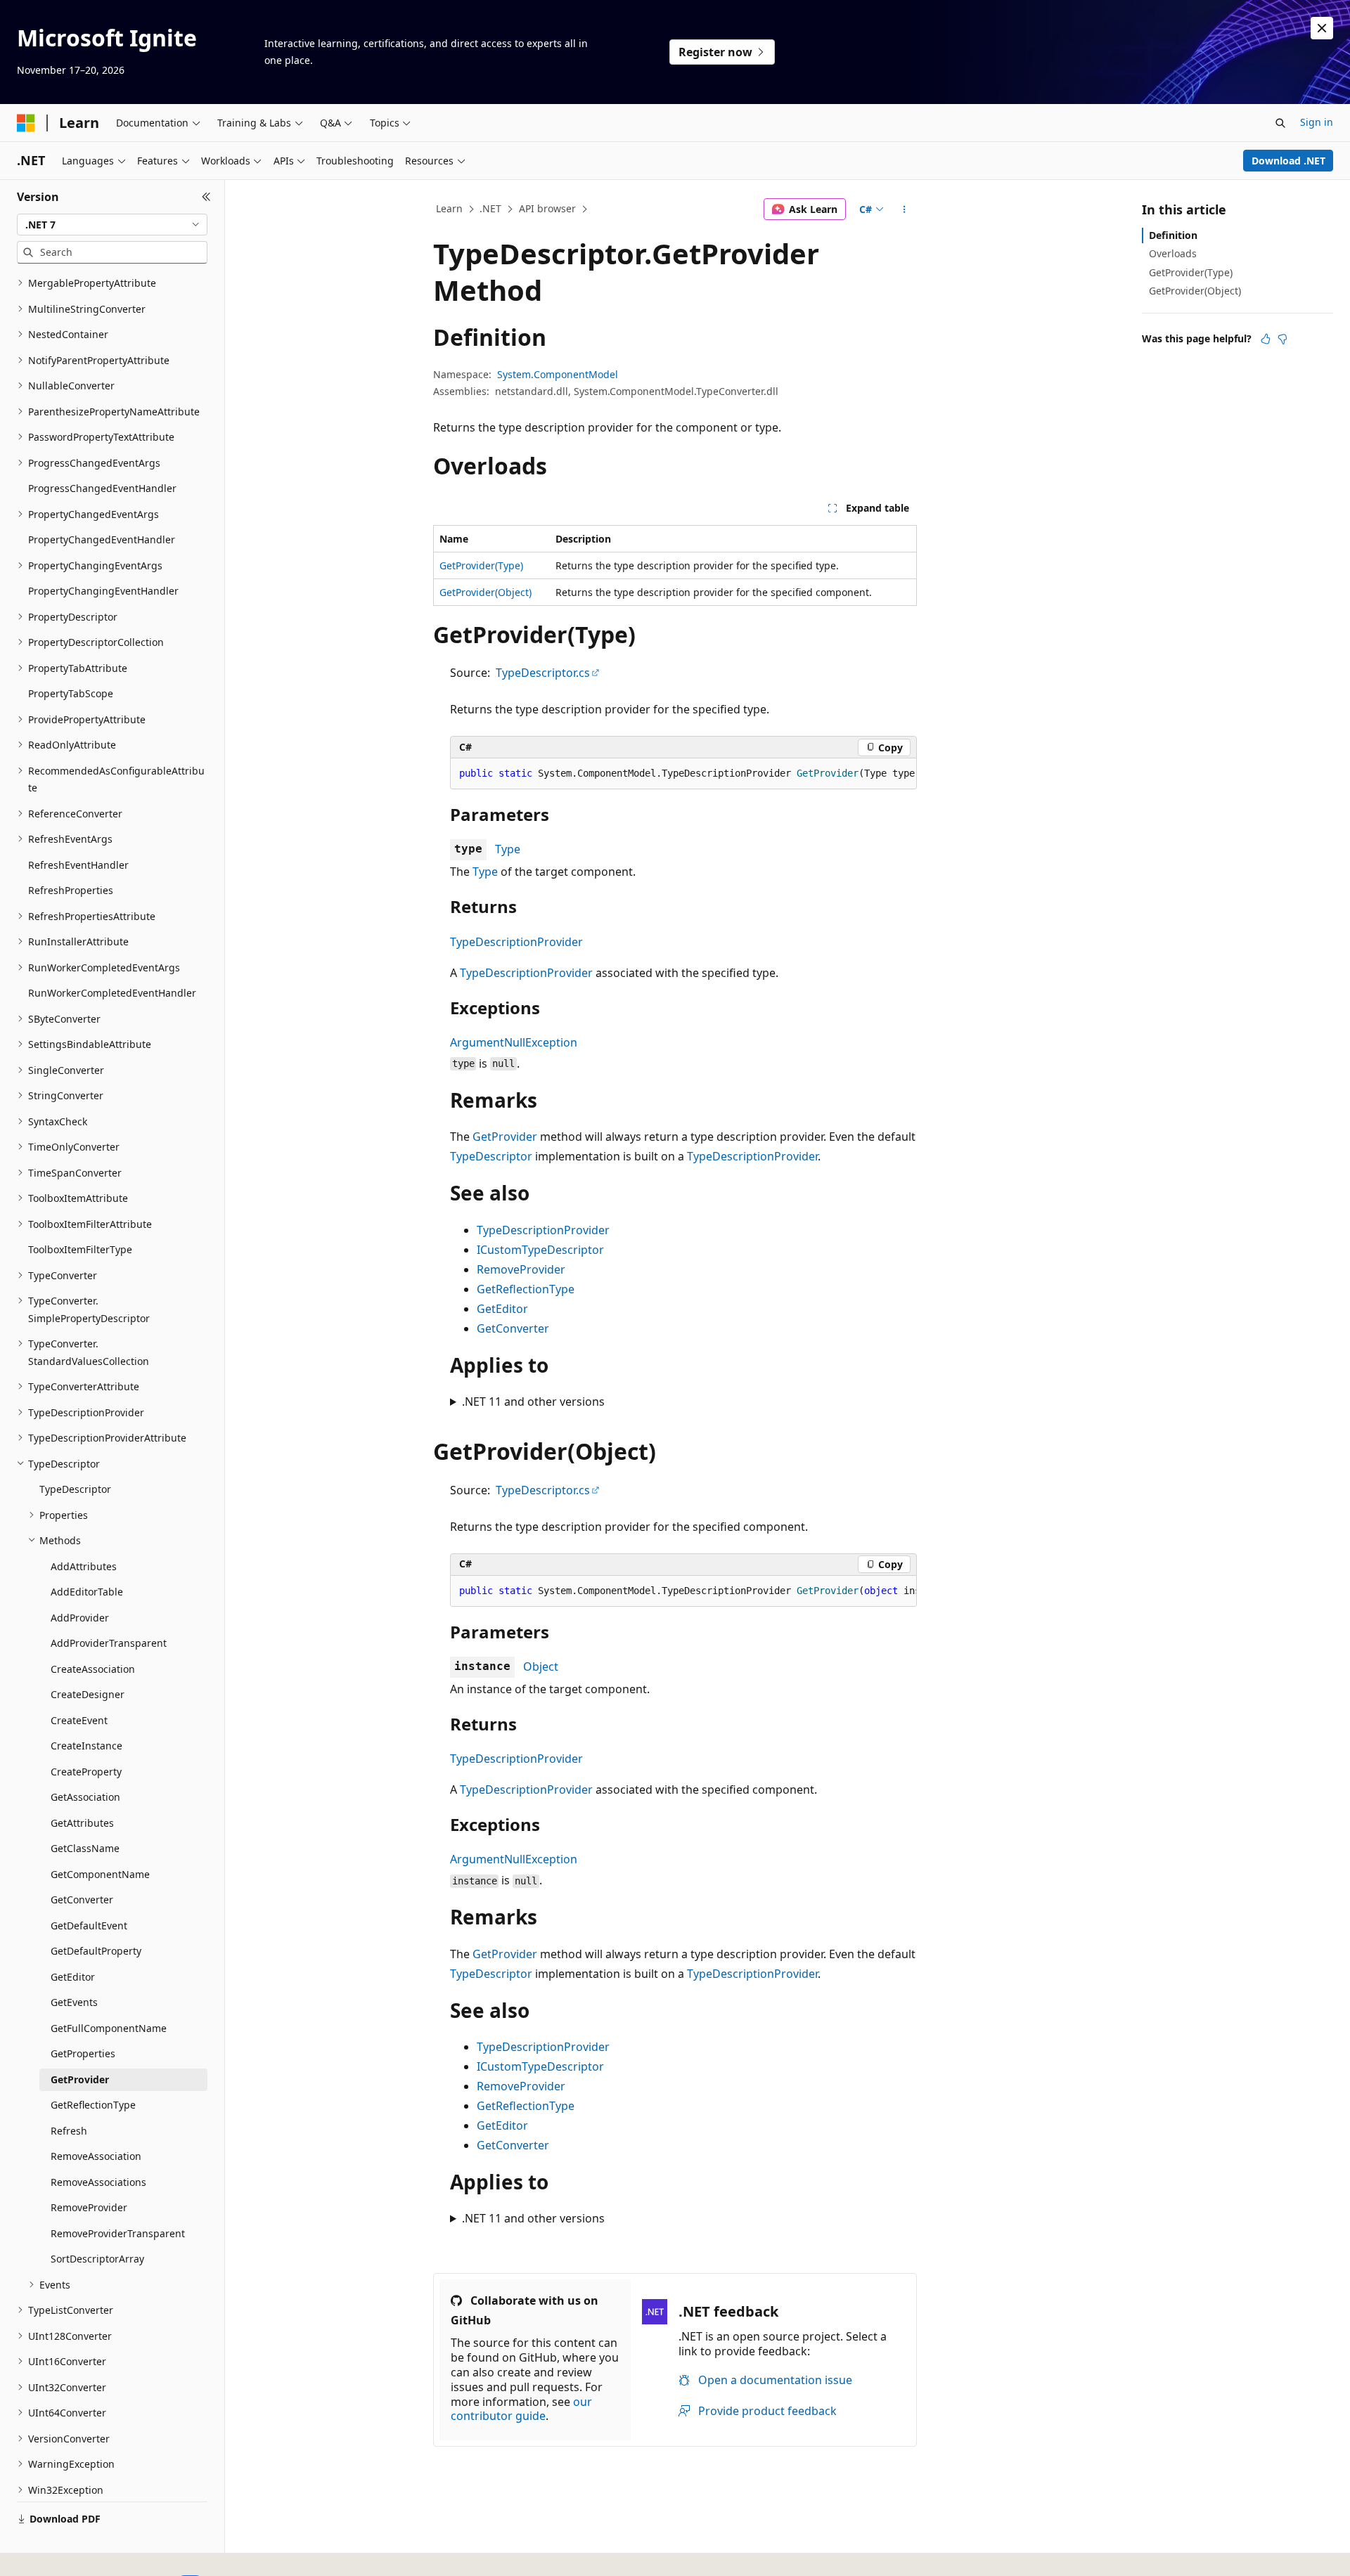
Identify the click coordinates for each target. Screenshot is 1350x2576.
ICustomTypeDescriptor (540, 1250)
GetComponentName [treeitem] (100, 1874)
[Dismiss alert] (1322, 28)
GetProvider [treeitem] (80, 2079)
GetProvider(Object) (486, 592)
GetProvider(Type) (481, 565)
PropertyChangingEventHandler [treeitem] (103, 591)
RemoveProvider (521, 1269)
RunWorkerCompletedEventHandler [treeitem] (112, 993)
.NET (490, 208)
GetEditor (502, 1309)
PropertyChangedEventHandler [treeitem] (102, 539)
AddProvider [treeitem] (80, 1618)
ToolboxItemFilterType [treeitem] (80, 1249)
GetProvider (505, 1137)
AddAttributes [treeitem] (84, 1566)
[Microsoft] (26, 123)
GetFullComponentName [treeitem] (109, 2028)
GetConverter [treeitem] (82, 1899)
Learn (449, 208)
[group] (683, 774)
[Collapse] (206, 197)
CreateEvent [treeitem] (79, 1720)
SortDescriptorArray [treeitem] (97, 2259)
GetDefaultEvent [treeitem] (89, 1925)
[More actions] (905, 209)
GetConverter (513, 1328)
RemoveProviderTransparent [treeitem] (118, 2233)
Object (541, 1666)
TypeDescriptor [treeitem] (75, 1489)
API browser (547, 208)
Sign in (1317, 122)
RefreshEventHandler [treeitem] (78, 865)
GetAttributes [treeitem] (82, 1823)
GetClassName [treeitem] (85, 1848)
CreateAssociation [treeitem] (93, 1669)
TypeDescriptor (491, 1156)
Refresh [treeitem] (69, 2131)
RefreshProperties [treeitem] (71, 890)
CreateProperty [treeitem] (86, 1772)
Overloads (1173, 253)
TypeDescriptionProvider (516, 942)
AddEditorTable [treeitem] (87, 1592)
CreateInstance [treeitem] (86, 1746)
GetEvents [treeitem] (74, 2002)
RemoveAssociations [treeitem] (98, 2182)
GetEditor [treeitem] (73, 1977)
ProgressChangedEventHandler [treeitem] (102, 488)
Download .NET (1288, 161)
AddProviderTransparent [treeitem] (109, 1643)
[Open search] (1280, 123)
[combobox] (112, 225)
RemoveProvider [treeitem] (89, 2207)
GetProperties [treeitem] (83, 2053)
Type (508, 849)
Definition (1173, 235)
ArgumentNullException (514, 1042)
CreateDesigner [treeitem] (88, 1694)
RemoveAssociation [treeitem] (96, 2156)
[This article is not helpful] (1282, 339)
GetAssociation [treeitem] (85, 1797)
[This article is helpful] (1266, 339)
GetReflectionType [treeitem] (93, 2105)
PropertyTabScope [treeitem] (71, 693)
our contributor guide (521, 2409)
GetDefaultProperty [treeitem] (96, 1951)
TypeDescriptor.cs (543, 673)
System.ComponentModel (558, 374)
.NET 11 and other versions (533, 1402)
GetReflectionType (526, 1289)
